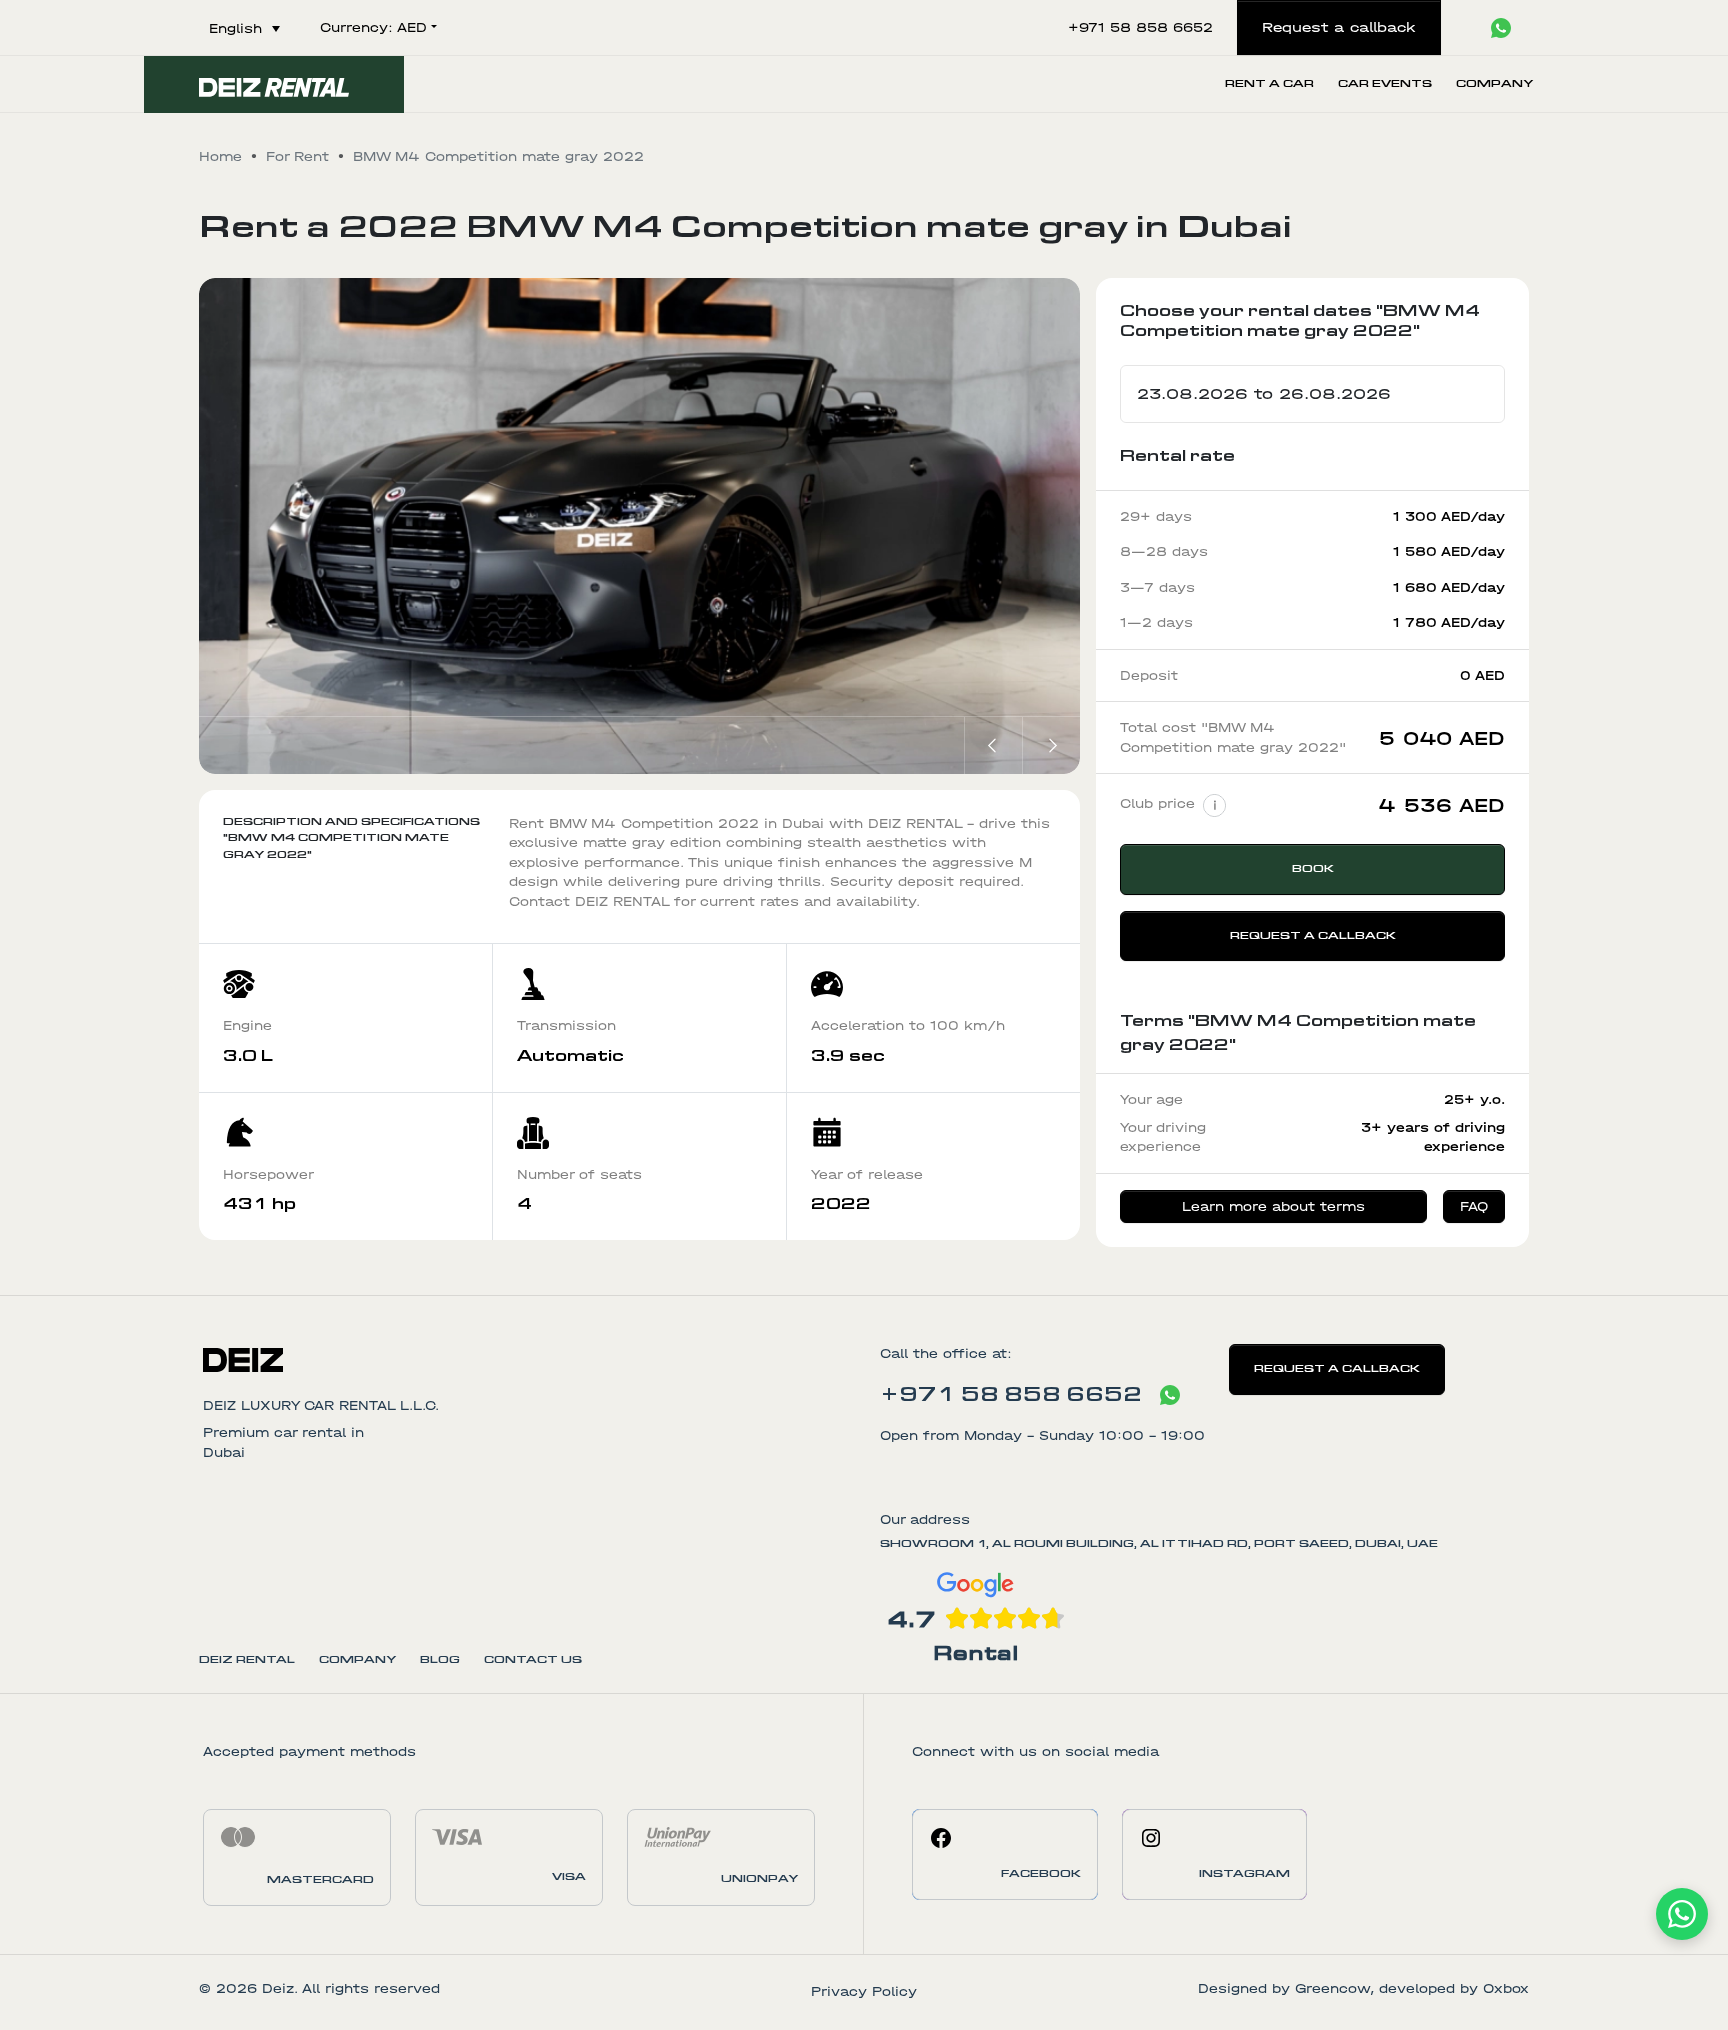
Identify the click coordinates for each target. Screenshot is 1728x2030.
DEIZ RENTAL (247, 1659)
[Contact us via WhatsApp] (1170, 1395)
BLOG (440, 1659)
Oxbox (1506, 1988)
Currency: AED (373, 27)
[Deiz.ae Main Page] (525, 1357)
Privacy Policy (864, 1991)
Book (1313, 868)
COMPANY (357, 1659)
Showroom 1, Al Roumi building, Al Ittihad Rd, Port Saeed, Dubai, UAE (1159, 1543)
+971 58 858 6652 (1011, 1394)
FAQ (1474, 1206)
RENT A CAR (1269, 83)
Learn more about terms (1273, 1206)
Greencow (1332, 1988)
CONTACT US (533, 1659)
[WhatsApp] (1682, 1914)
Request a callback (1313, 935)
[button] (993, 745)
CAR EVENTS (1385, 83)
